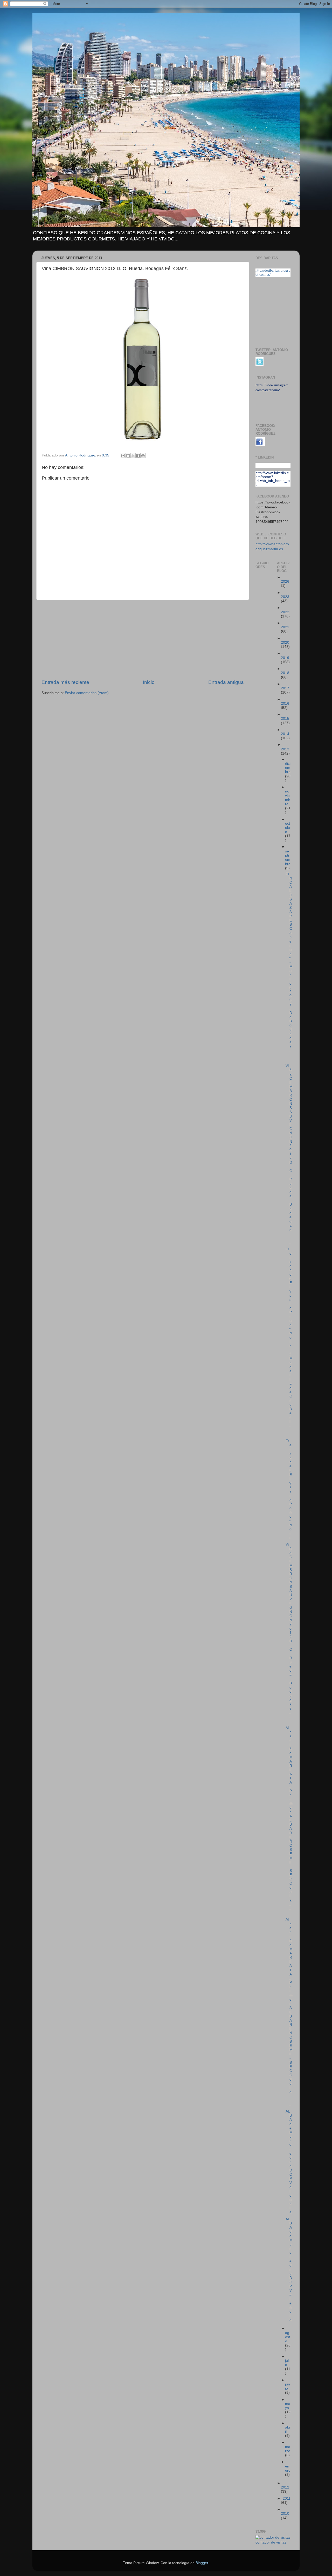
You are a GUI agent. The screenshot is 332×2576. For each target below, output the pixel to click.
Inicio (149, 682)
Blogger (202, 2563)
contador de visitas (271, 2542)
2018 (285, 673)
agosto (288, 2337)
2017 (285, 688)
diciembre (288, 768)
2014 (285, 734)
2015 (285, 719)
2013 (285, 749)
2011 (287, 2498)
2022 (285, 612)
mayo (288, 2406)
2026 (285, 581)
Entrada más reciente (65, 682)
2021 (285, 627)
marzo (288, 2449)
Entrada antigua (226, 682)
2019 (285, 658)
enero (288, 2468)
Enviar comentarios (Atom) (87, 693)
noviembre (288, 798)
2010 (285, 2514)
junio (288, 2386)
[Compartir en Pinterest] (143, 456)
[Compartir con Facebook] (138, 456)
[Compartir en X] (133, 456)
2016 (285, 704)
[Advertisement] (143, 640)
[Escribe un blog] (128, 456)
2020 (285, 643)
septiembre (288, 858)
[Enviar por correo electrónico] (123, 456)
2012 (285, 2487)
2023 (285, 597)
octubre (288, 828)
